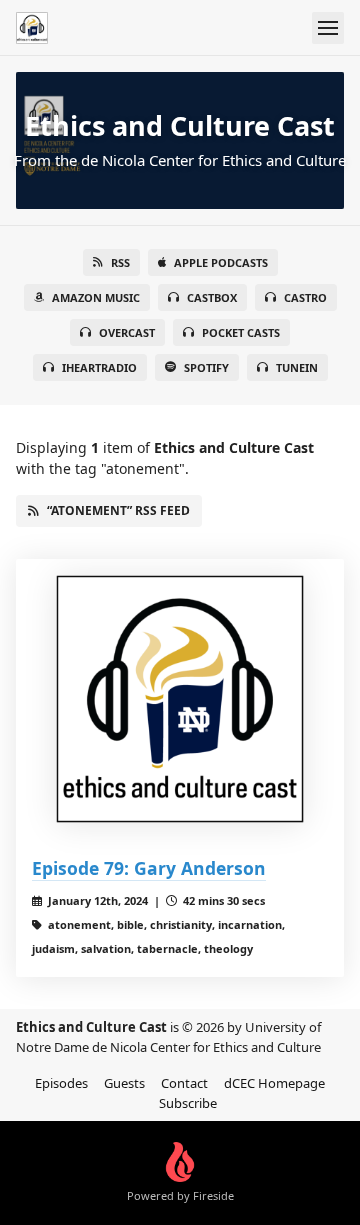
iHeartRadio (99, 367)
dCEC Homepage (274, 1083)
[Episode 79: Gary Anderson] (180, 699)
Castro (305, 297)
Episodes (61, 1083)
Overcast (127, 332)
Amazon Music (96, 297)
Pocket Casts (241, 332)
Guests (124, 1083)
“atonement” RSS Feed (118, 510)
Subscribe (188, 1103)
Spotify (206, 367)
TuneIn (297, 367)
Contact (184, 1083)
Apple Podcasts (221, 262)
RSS (120, 262)
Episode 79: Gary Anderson (149, 868)
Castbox (212, 297)
